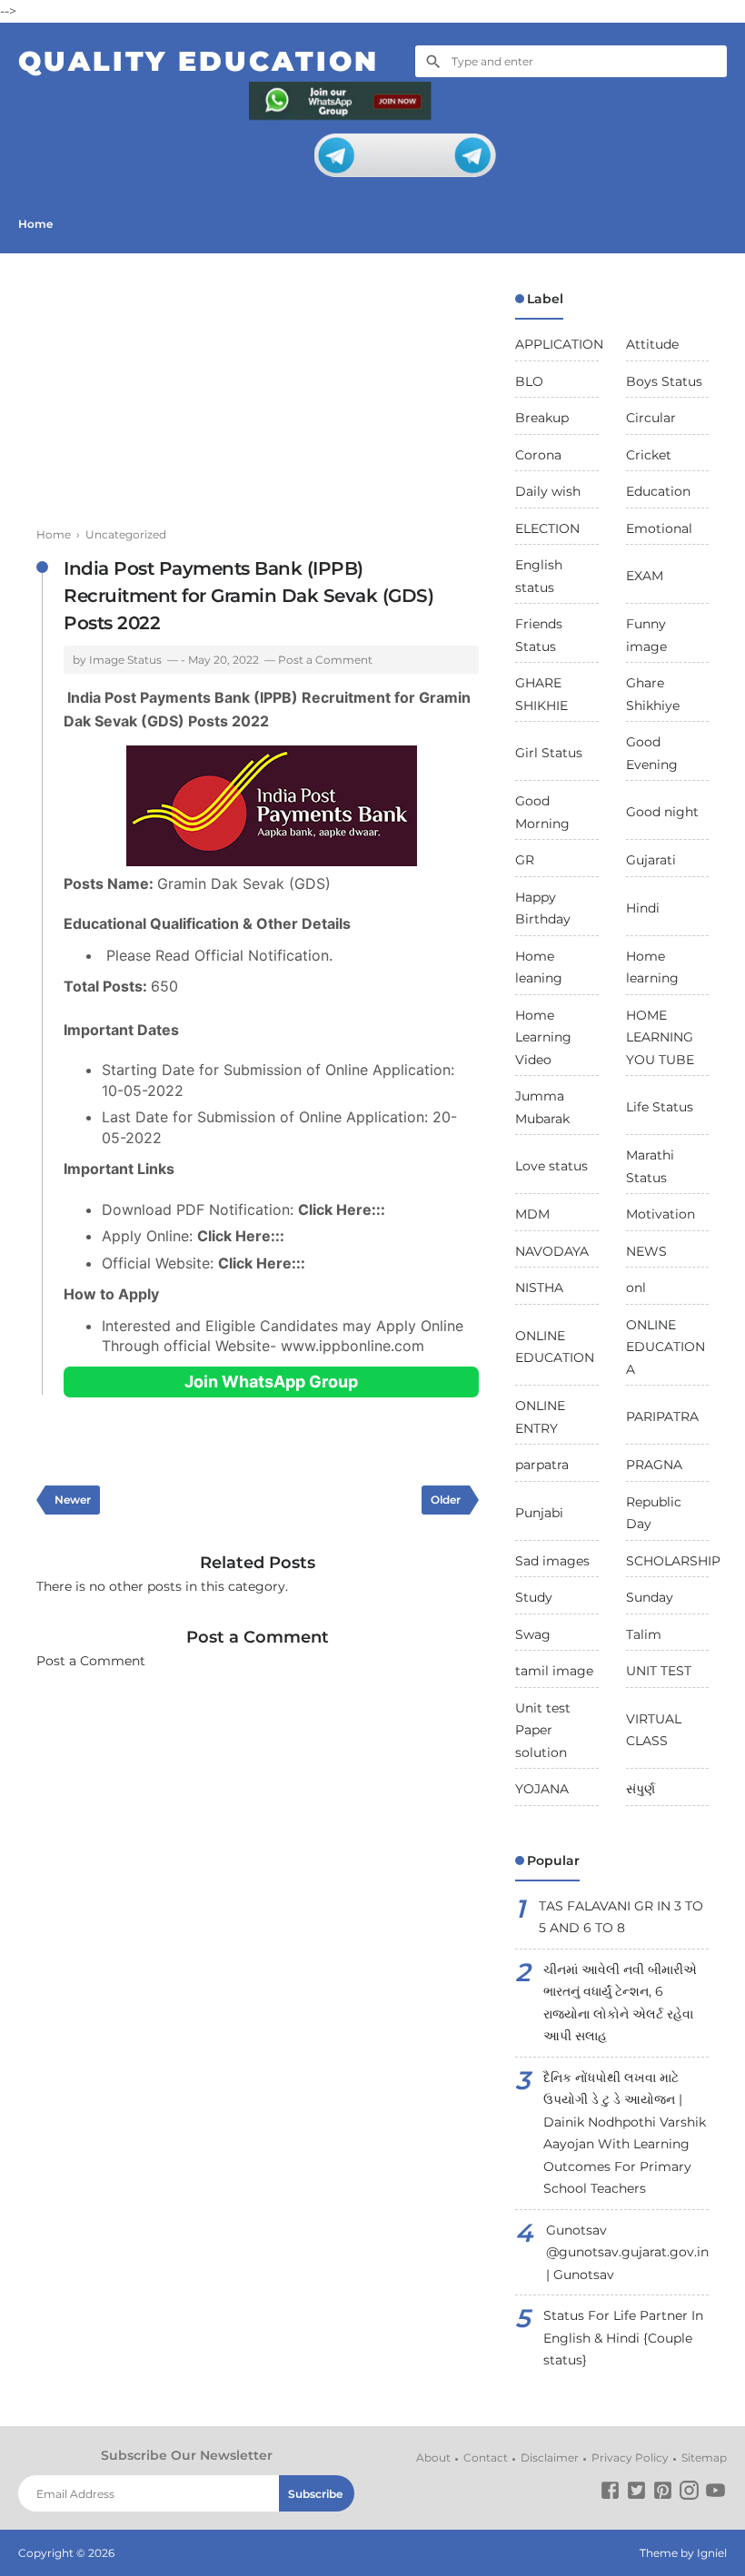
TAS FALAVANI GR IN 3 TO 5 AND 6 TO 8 (621, 1917)
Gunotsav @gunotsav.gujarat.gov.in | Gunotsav (627, 2252)
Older (446, 1500)
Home (35, 224)
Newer (73, 1500)
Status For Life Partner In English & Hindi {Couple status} (623, 2338)
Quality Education (199, 61)
